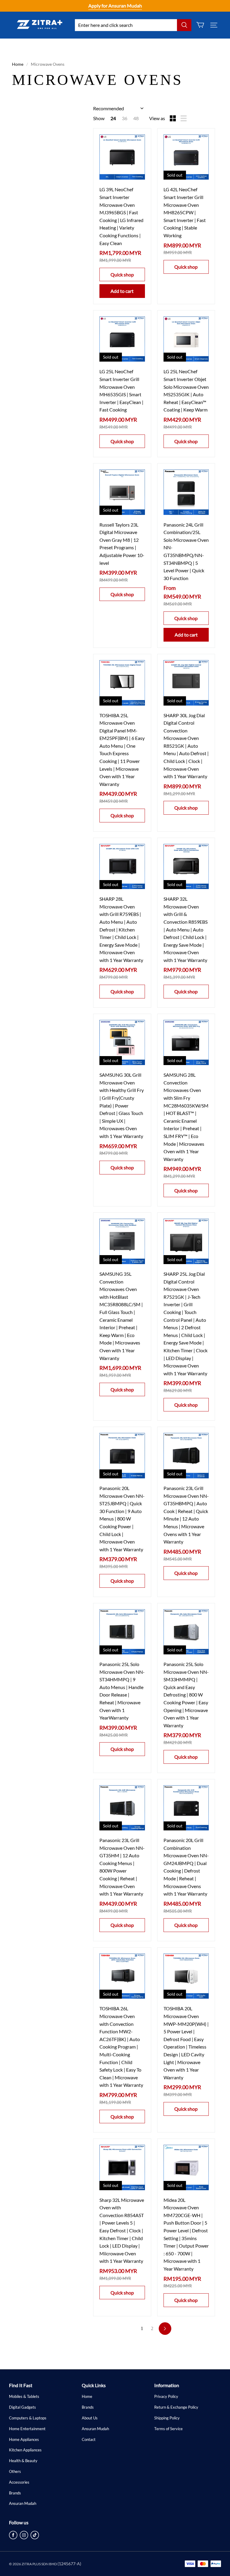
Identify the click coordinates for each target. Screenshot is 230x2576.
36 (125, 118)
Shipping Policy (167, 2418)
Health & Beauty (23, 2461)
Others (15, 2471)
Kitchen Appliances (25, 2450)
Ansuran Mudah (23, 2503)
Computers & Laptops (28, 2418)
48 (136, 118)
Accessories (19, 2482)
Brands (15, 2493)
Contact (89, 2439)
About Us (90, 2418)
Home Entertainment (27, 2429)
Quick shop (122, 274)
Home (18, 64)
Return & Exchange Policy (176, 2407)
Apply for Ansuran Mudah (115, 6)
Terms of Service (168, 2429)
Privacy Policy (166, 2396)
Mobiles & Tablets (24, 2396)
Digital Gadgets (22, 2407)
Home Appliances (24, 2439)
